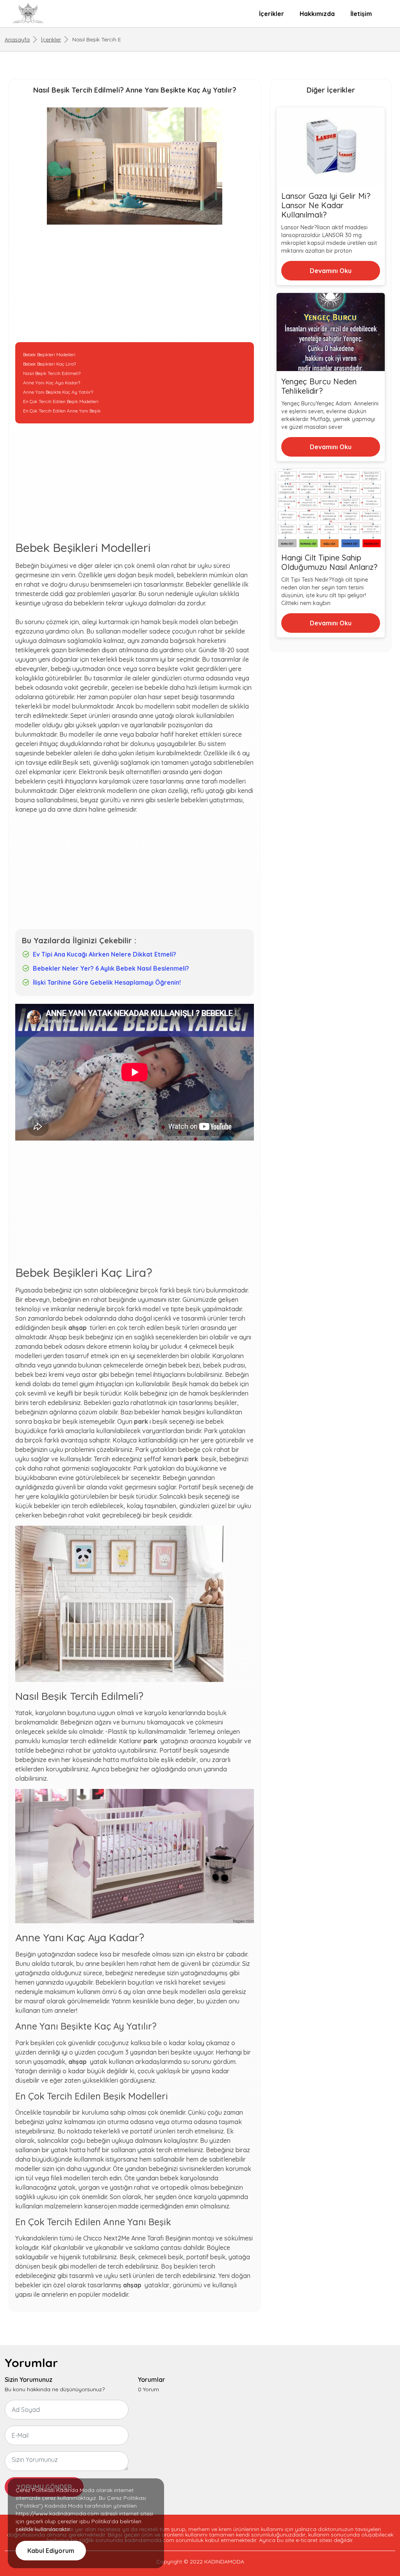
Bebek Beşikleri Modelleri (49, 354)
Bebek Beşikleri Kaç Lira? (49, 364)
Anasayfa (17, 39)
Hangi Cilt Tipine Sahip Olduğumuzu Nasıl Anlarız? (329, 562)
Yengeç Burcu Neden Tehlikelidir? (319, 386)
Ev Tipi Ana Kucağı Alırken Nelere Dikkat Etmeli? (104, 954)
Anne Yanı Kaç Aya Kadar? (52, 383)
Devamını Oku (331, 271)
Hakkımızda (317, 14)
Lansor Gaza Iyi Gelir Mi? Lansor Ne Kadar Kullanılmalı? (326, 205)
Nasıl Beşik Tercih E (97, 39)
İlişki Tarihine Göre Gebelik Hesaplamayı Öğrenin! (107, 982)
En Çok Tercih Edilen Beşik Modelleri (61, 401)
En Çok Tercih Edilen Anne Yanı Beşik (62, 411)
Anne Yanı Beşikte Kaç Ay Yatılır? (58, 392)
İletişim (361, 14)
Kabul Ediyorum (51, 2551)
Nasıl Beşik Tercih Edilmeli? (52, 373)
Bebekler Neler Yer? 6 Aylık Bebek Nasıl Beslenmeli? (111, 968)
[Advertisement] (135, 287)
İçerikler (271, 14)
